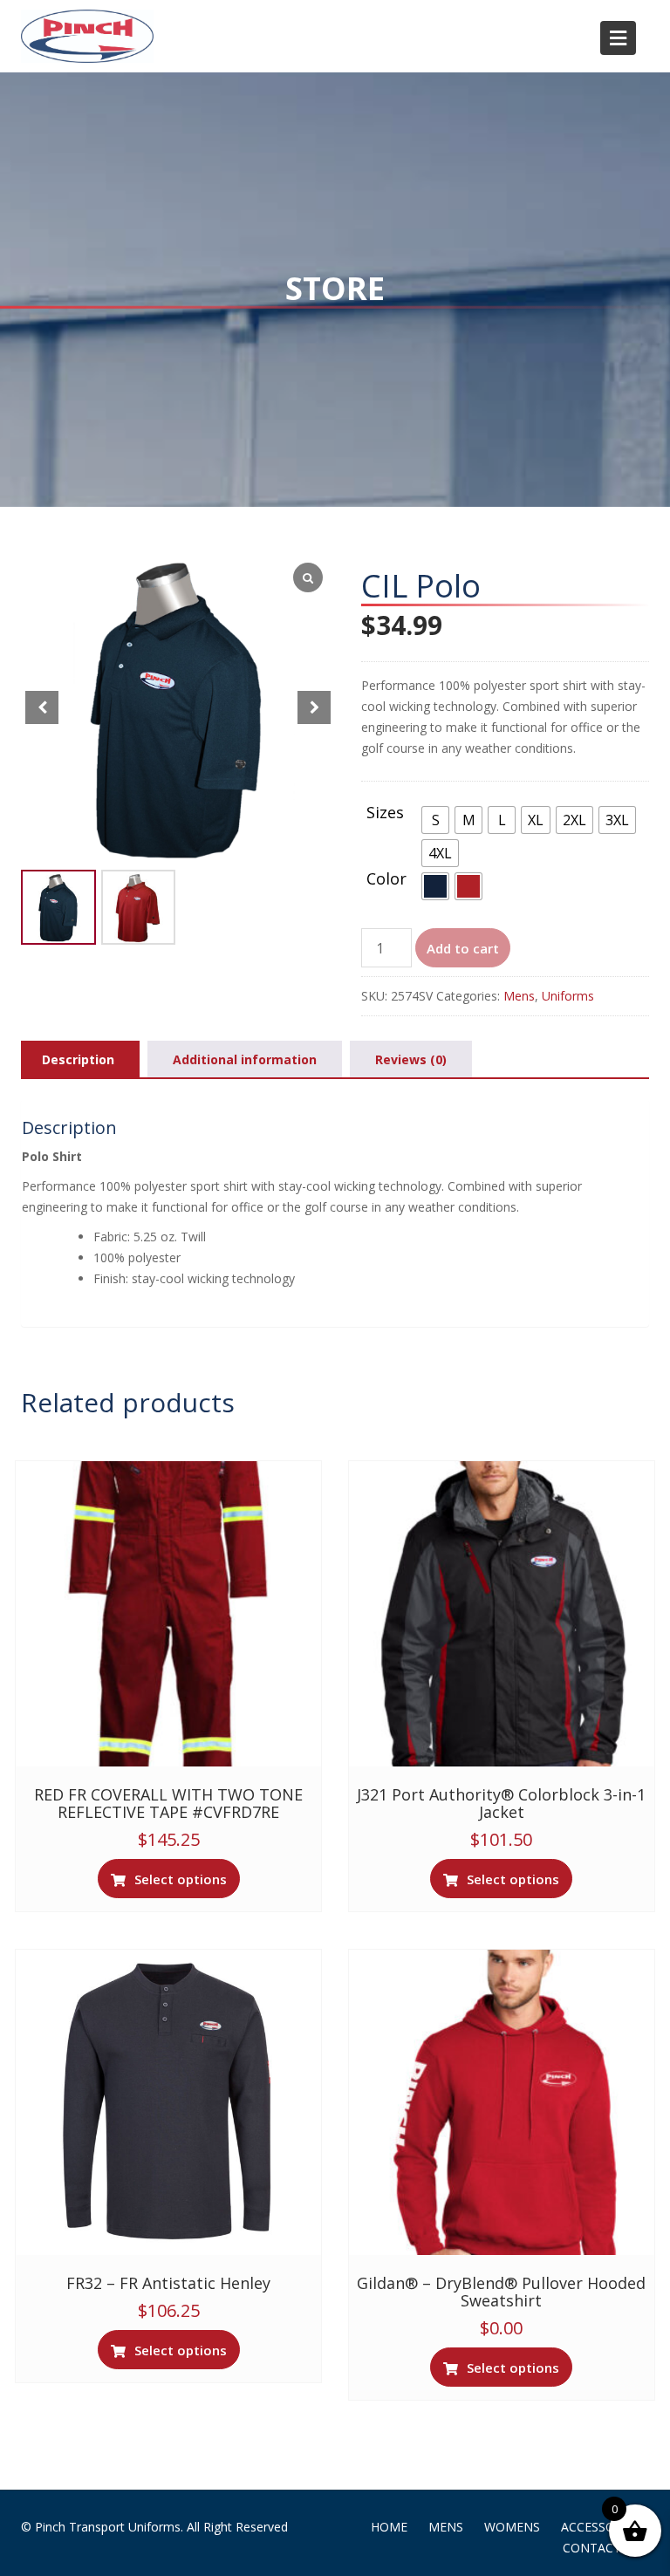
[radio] (435, 820)
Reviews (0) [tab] (411, 1059)
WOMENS (512, 2527)
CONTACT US (602, 2548)
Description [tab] (78, 1059)
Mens (519, 996)
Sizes (385, 813)
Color (386, 879)
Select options (181, 1879)
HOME (389, 2527)
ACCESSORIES (601, 2527)
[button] (314, 707)
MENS (446, 2527)
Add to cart (463, 948)
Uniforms (568, 996)
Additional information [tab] (245, 1059)
